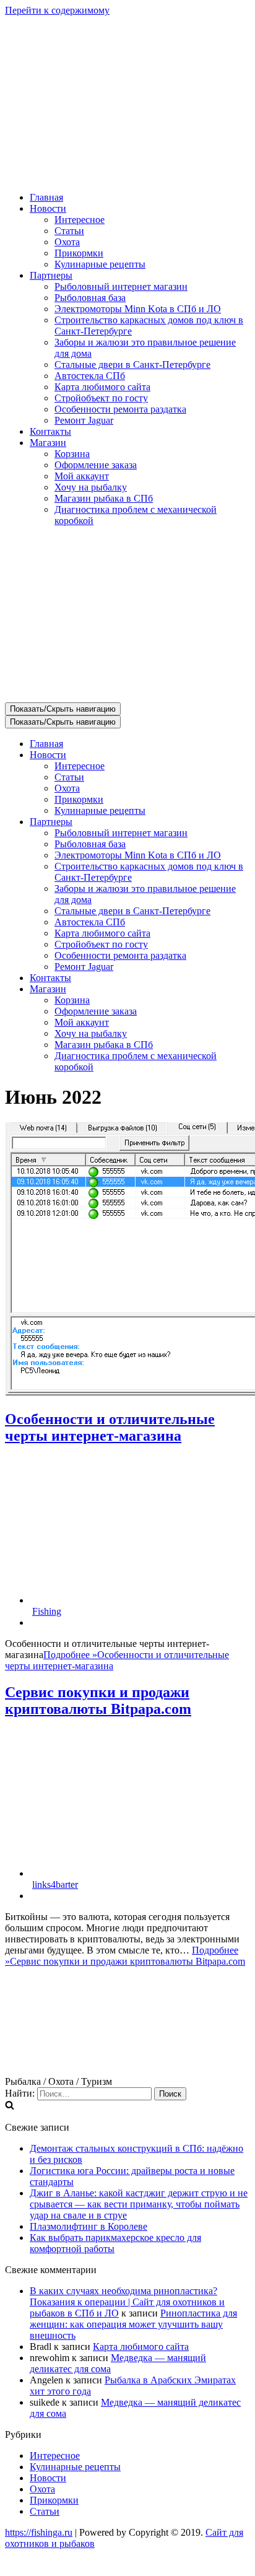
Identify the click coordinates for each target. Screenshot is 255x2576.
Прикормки (79, 253)
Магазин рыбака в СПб (104, 498)
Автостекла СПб (90, 376)
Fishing (47, 1611)
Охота (67, 242)
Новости (48, 2478)
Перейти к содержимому (57, 10)
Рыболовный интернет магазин (121, 286)
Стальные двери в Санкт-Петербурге (132, 365)
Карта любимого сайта (102, 387)
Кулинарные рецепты (100, 264)
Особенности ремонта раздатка (120, 409)
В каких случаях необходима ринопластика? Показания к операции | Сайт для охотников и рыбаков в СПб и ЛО (127, 2302)
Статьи (69, 231)
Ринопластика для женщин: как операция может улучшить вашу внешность (133, 2324)
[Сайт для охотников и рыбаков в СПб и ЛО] (127, 176)
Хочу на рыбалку (91, 487)
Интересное (80, 220)
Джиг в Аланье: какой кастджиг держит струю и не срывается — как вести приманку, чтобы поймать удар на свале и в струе (139, 2204)
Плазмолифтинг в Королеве (89, 2226)
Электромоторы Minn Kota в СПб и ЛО (138, 309)
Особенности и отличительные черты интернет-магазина (110, 1427)
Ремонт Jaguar (84, 420)
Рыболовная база (90, 298)
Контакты (50, 431)
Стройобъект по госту (101, 398)
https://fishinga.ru (39, 2532)
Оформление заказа (96, 465)
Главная (46, 197)
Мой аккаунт (82, 476)
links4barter (55, 1884)
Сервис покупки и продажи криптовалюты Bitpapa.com (98, 1701)
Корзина (72, 454)
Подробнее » (125, 1956)
